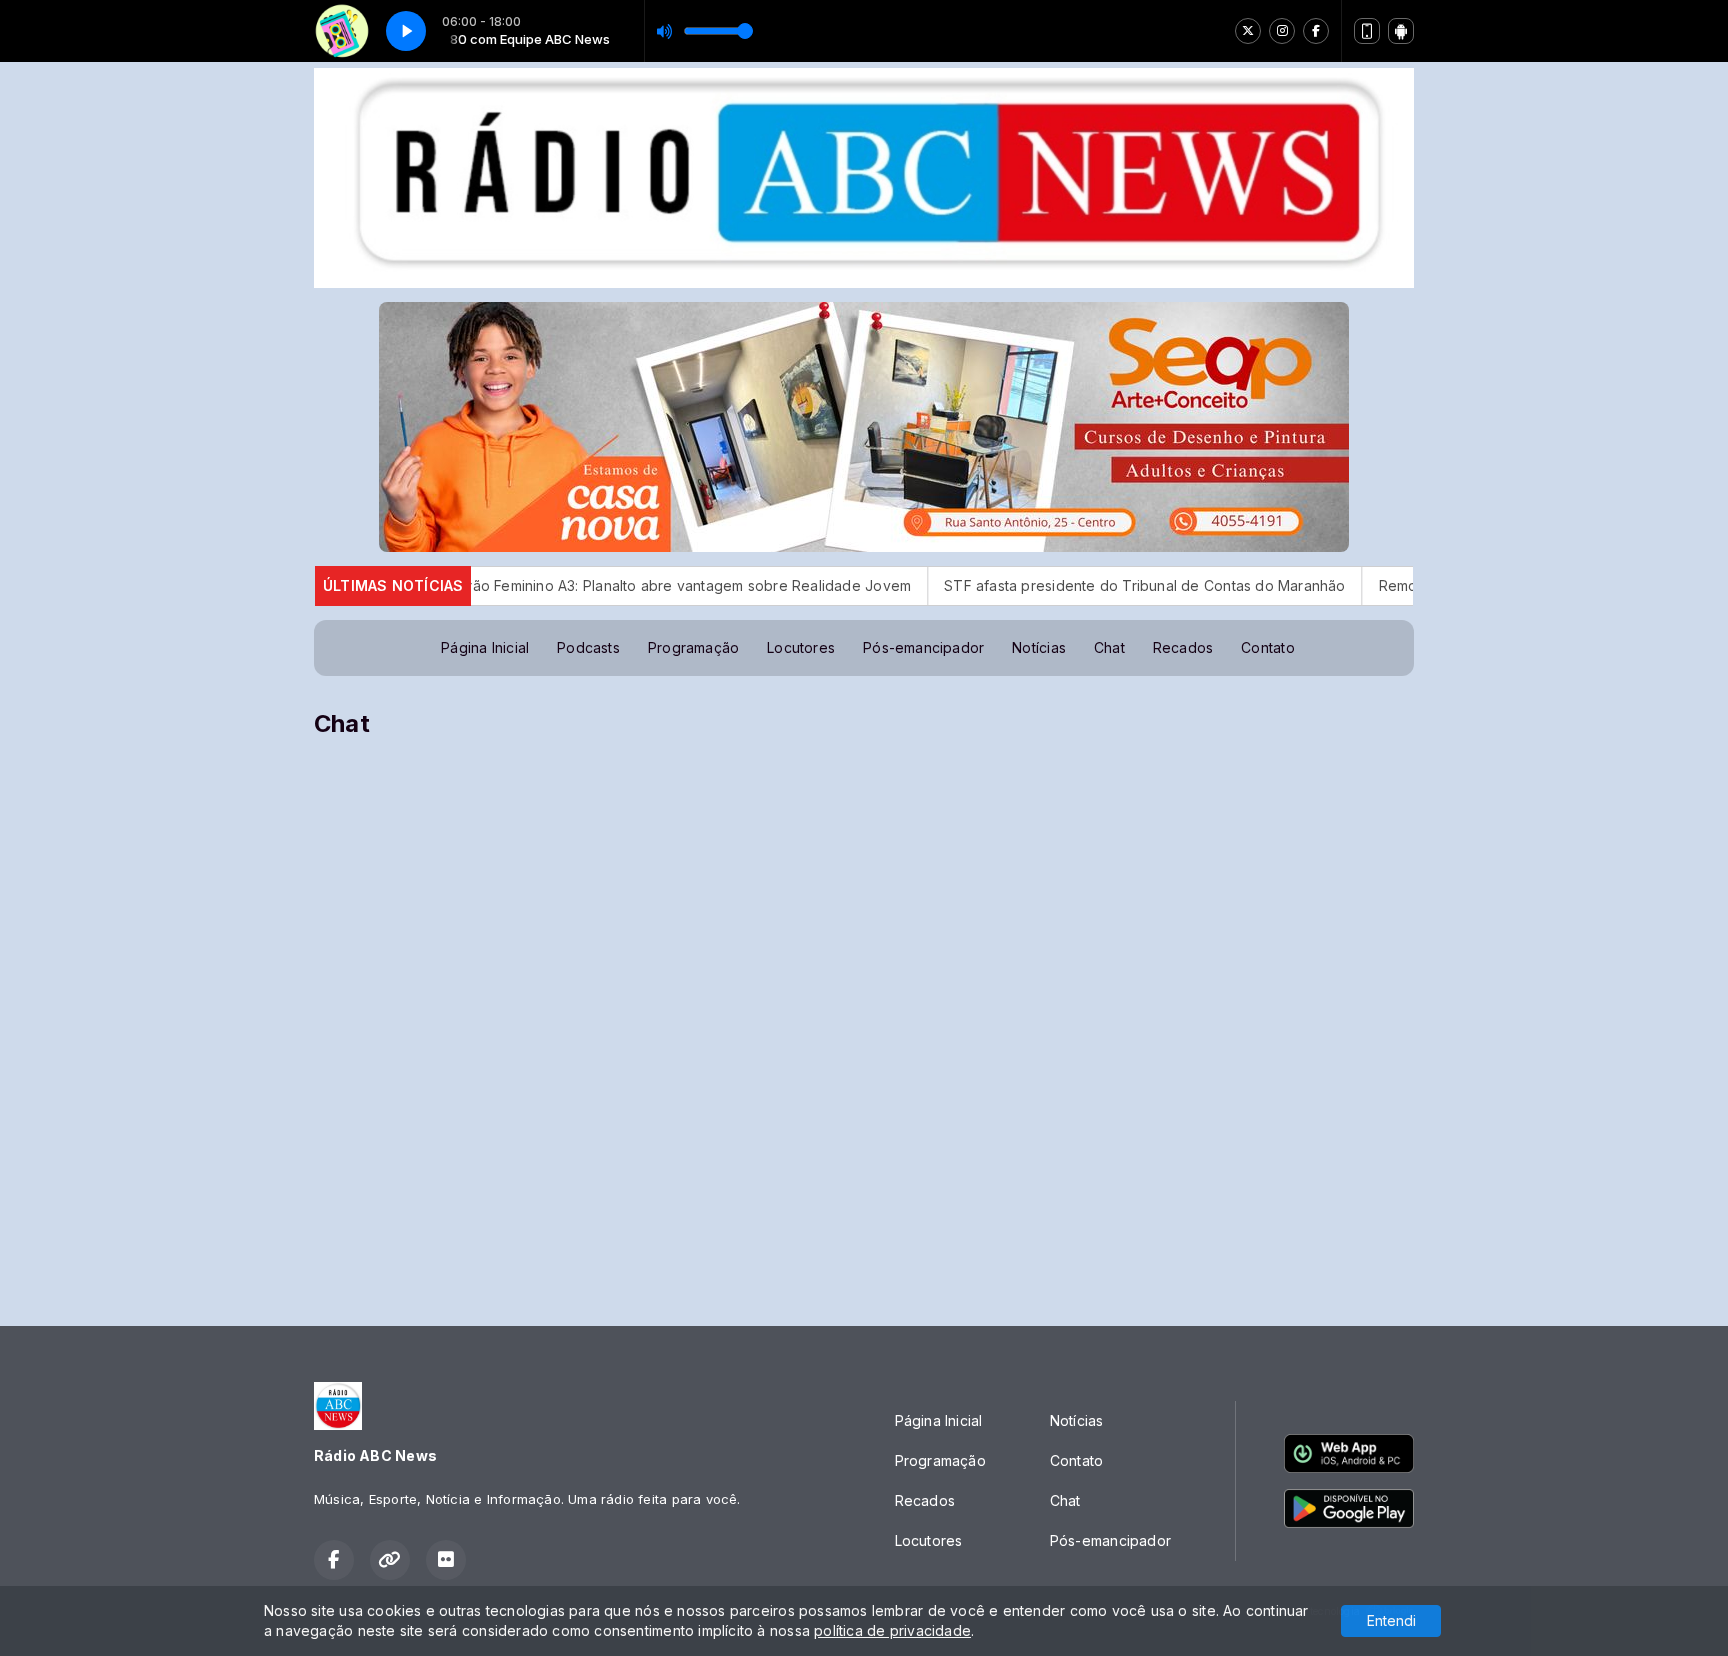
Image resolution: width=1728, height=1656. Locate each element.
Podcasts (588, 647)
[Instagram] (1282, 31)
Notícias (1039, 647)
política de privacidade (892, 1630)
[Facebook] (1316, 31)
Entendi (1391, 1620)
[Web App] (1367, 31)
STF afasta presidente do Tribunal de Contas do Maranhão (1067, 585)
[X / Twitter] (1248, 31)
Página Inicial (485, 647)
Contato (1267, 647)
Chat (1109, 647)
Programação (693, 647)
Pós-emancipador (923, 647)
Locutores (801, 647)
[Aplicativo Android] (1401, 31)
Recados (1183, 647)
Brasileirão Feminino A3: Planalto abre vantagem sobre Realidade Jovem (586, 585)
